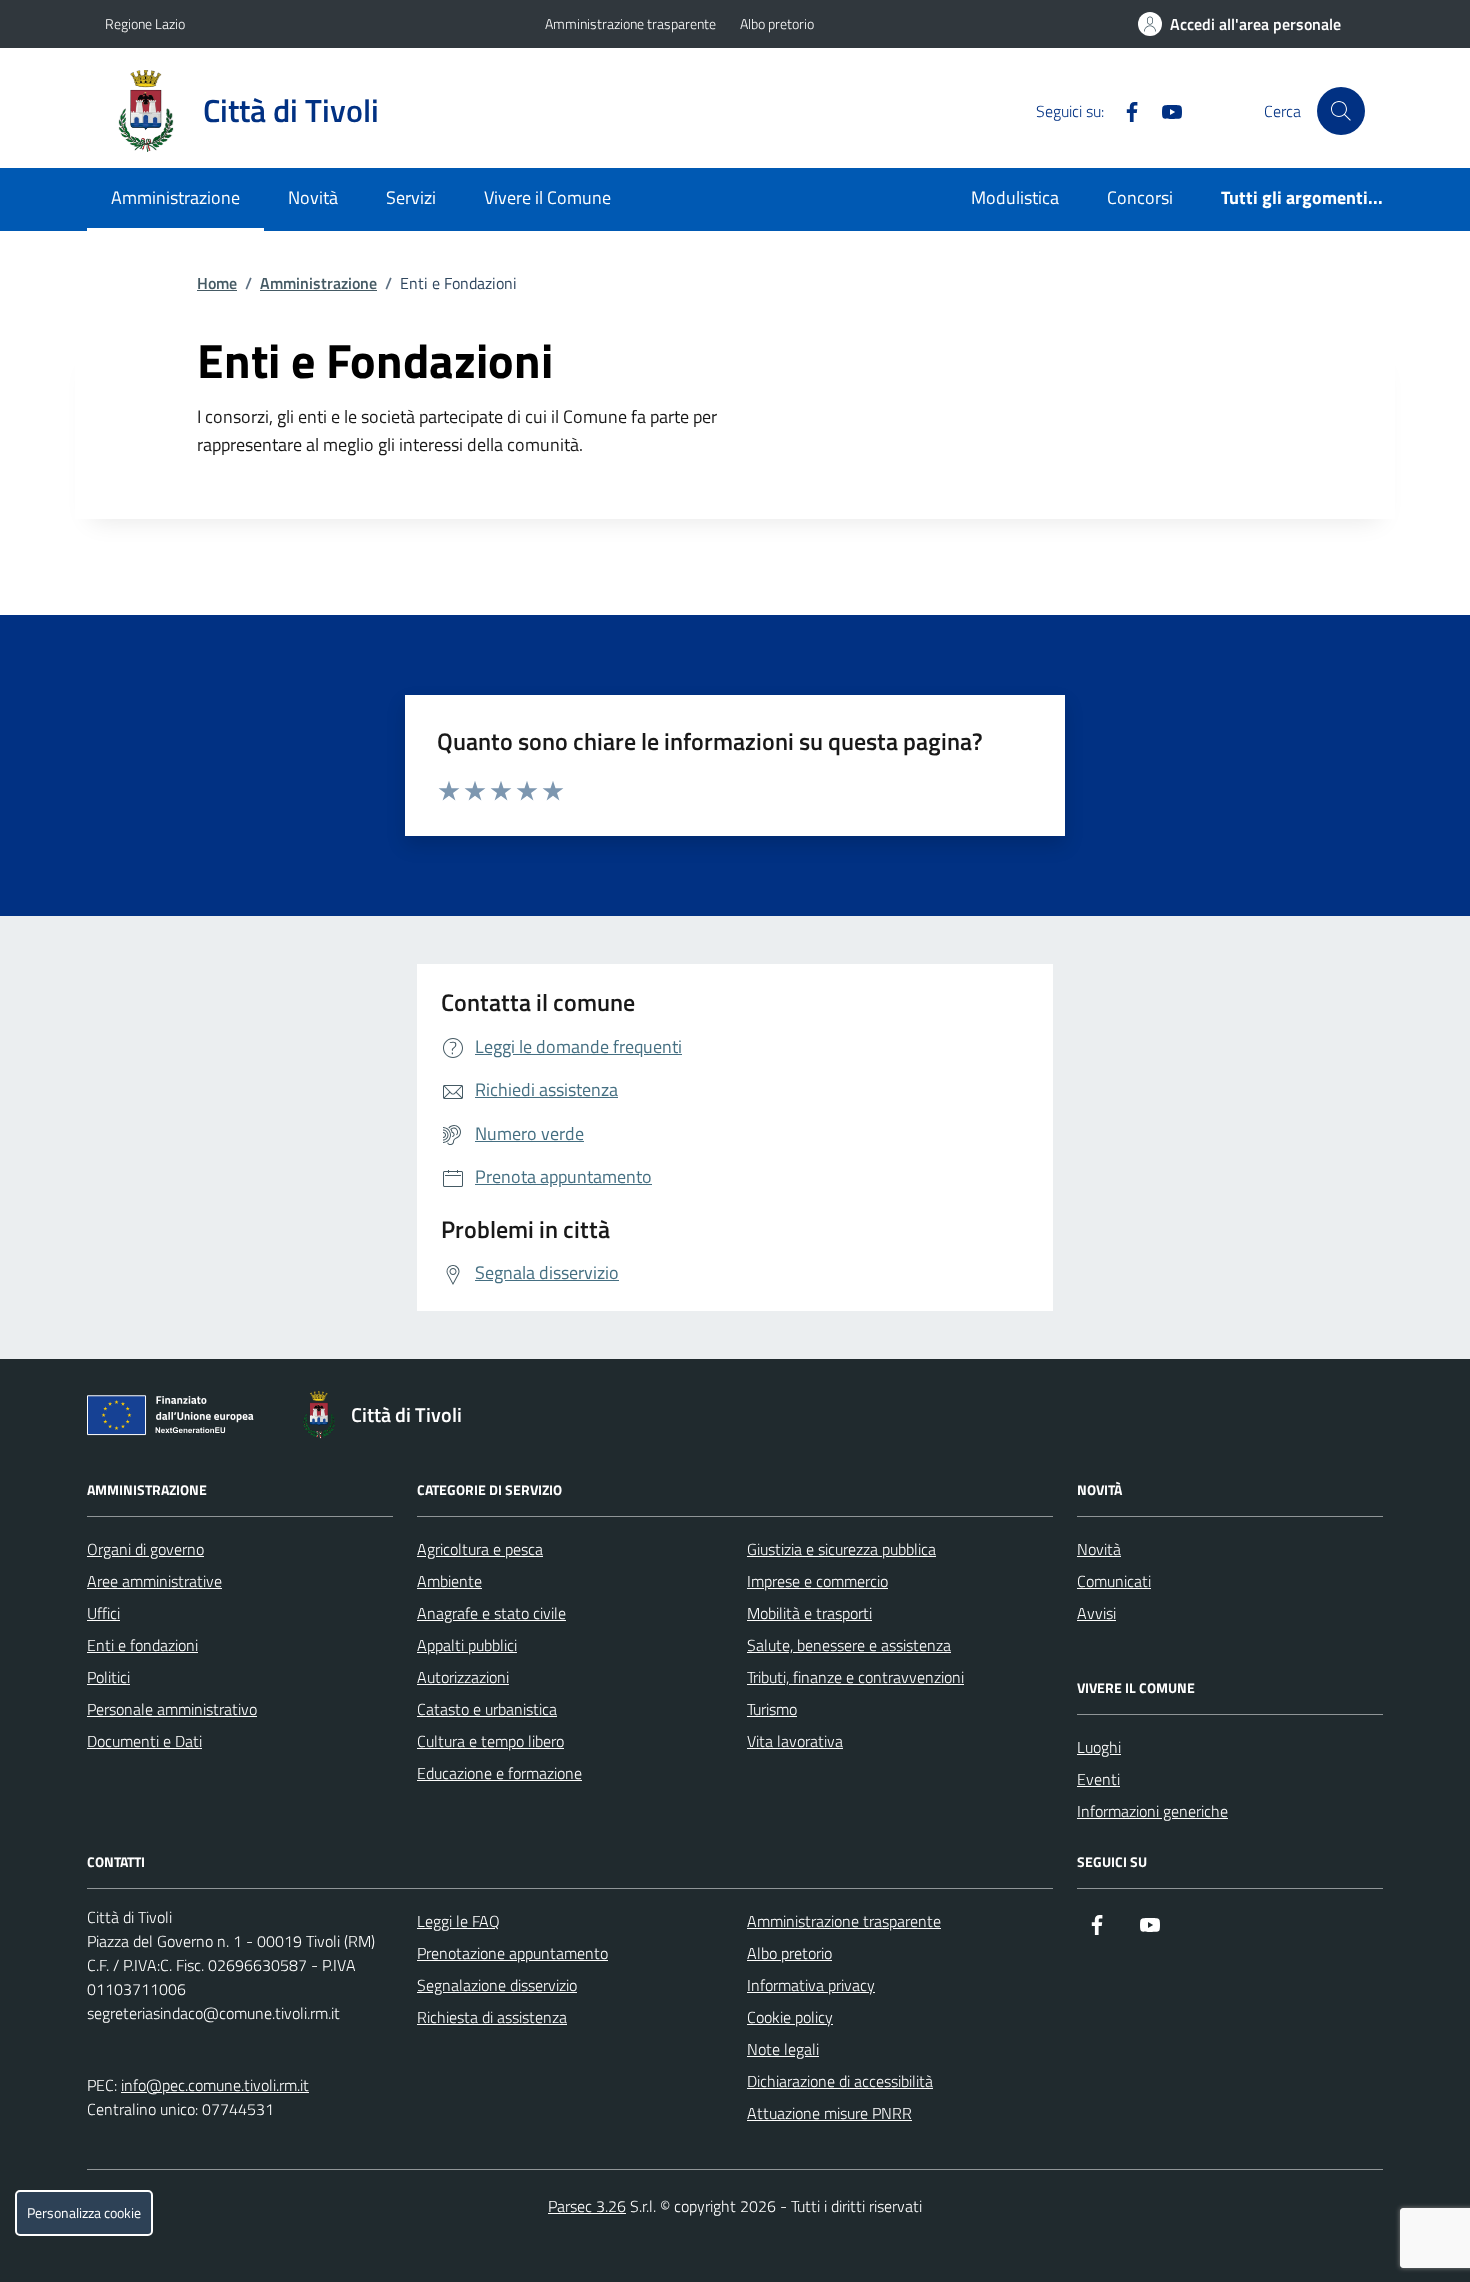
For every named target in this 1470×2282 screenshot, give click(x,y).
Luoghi (1099, 1747)
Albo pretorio (777, 23)
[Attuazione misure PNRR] (176, 1419)
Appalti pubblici (467, 1645)
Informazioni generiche (1152, 1811)
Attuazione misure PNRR (829, 2113)
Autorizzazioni (463, 1677)
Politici (108, 1677)
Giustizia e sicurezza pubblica (841, 1549)
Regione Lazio (145, 23)
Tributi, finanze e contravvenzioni (855, 1677)
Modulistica (1015, 197)
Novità (313, 197)
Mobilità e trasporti (809, 1613)
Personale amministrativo (172, 1709)
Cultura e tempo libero (490, 1741)
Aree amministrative (154, 1581)
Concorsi (1140, 197)
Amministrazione (175, 197)
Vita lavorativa (795, 1741)
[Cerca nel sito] (1341, 111)
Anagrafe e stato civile (491, 1613)
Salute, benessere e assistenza (849, 1645)
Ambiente (449, 1581)
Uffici (103, 1613)
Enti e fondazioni (142, 1645)
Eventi (1098, 1779)
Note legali (783, 2049)
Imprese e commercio (817, 1581)
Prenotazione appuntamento (512, 1953)
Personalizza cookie (84, 2213)
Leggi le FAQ (458, 1921)
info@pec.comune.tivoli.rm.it (215, 2085)
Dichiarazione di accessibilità (840, 2081)
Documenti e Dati (144, 1741)
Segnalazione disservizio (497, 1985)
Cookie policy (790, 2017)
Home (217, 283)
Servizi (411, 197)
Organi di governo (145, 1549)
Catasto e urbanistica (487, 1709)
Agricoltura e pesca (480, 1549)
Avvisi (1096, 1613)
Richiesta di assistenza (492, 2017)
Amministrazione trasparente (630, 23)
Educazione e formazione (499, 1773)
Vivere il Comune (547, 197)
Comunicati (1114, 1581)
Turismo (772, 1709)
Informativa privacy (811, 1985)
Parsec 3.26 (587, 2206)
